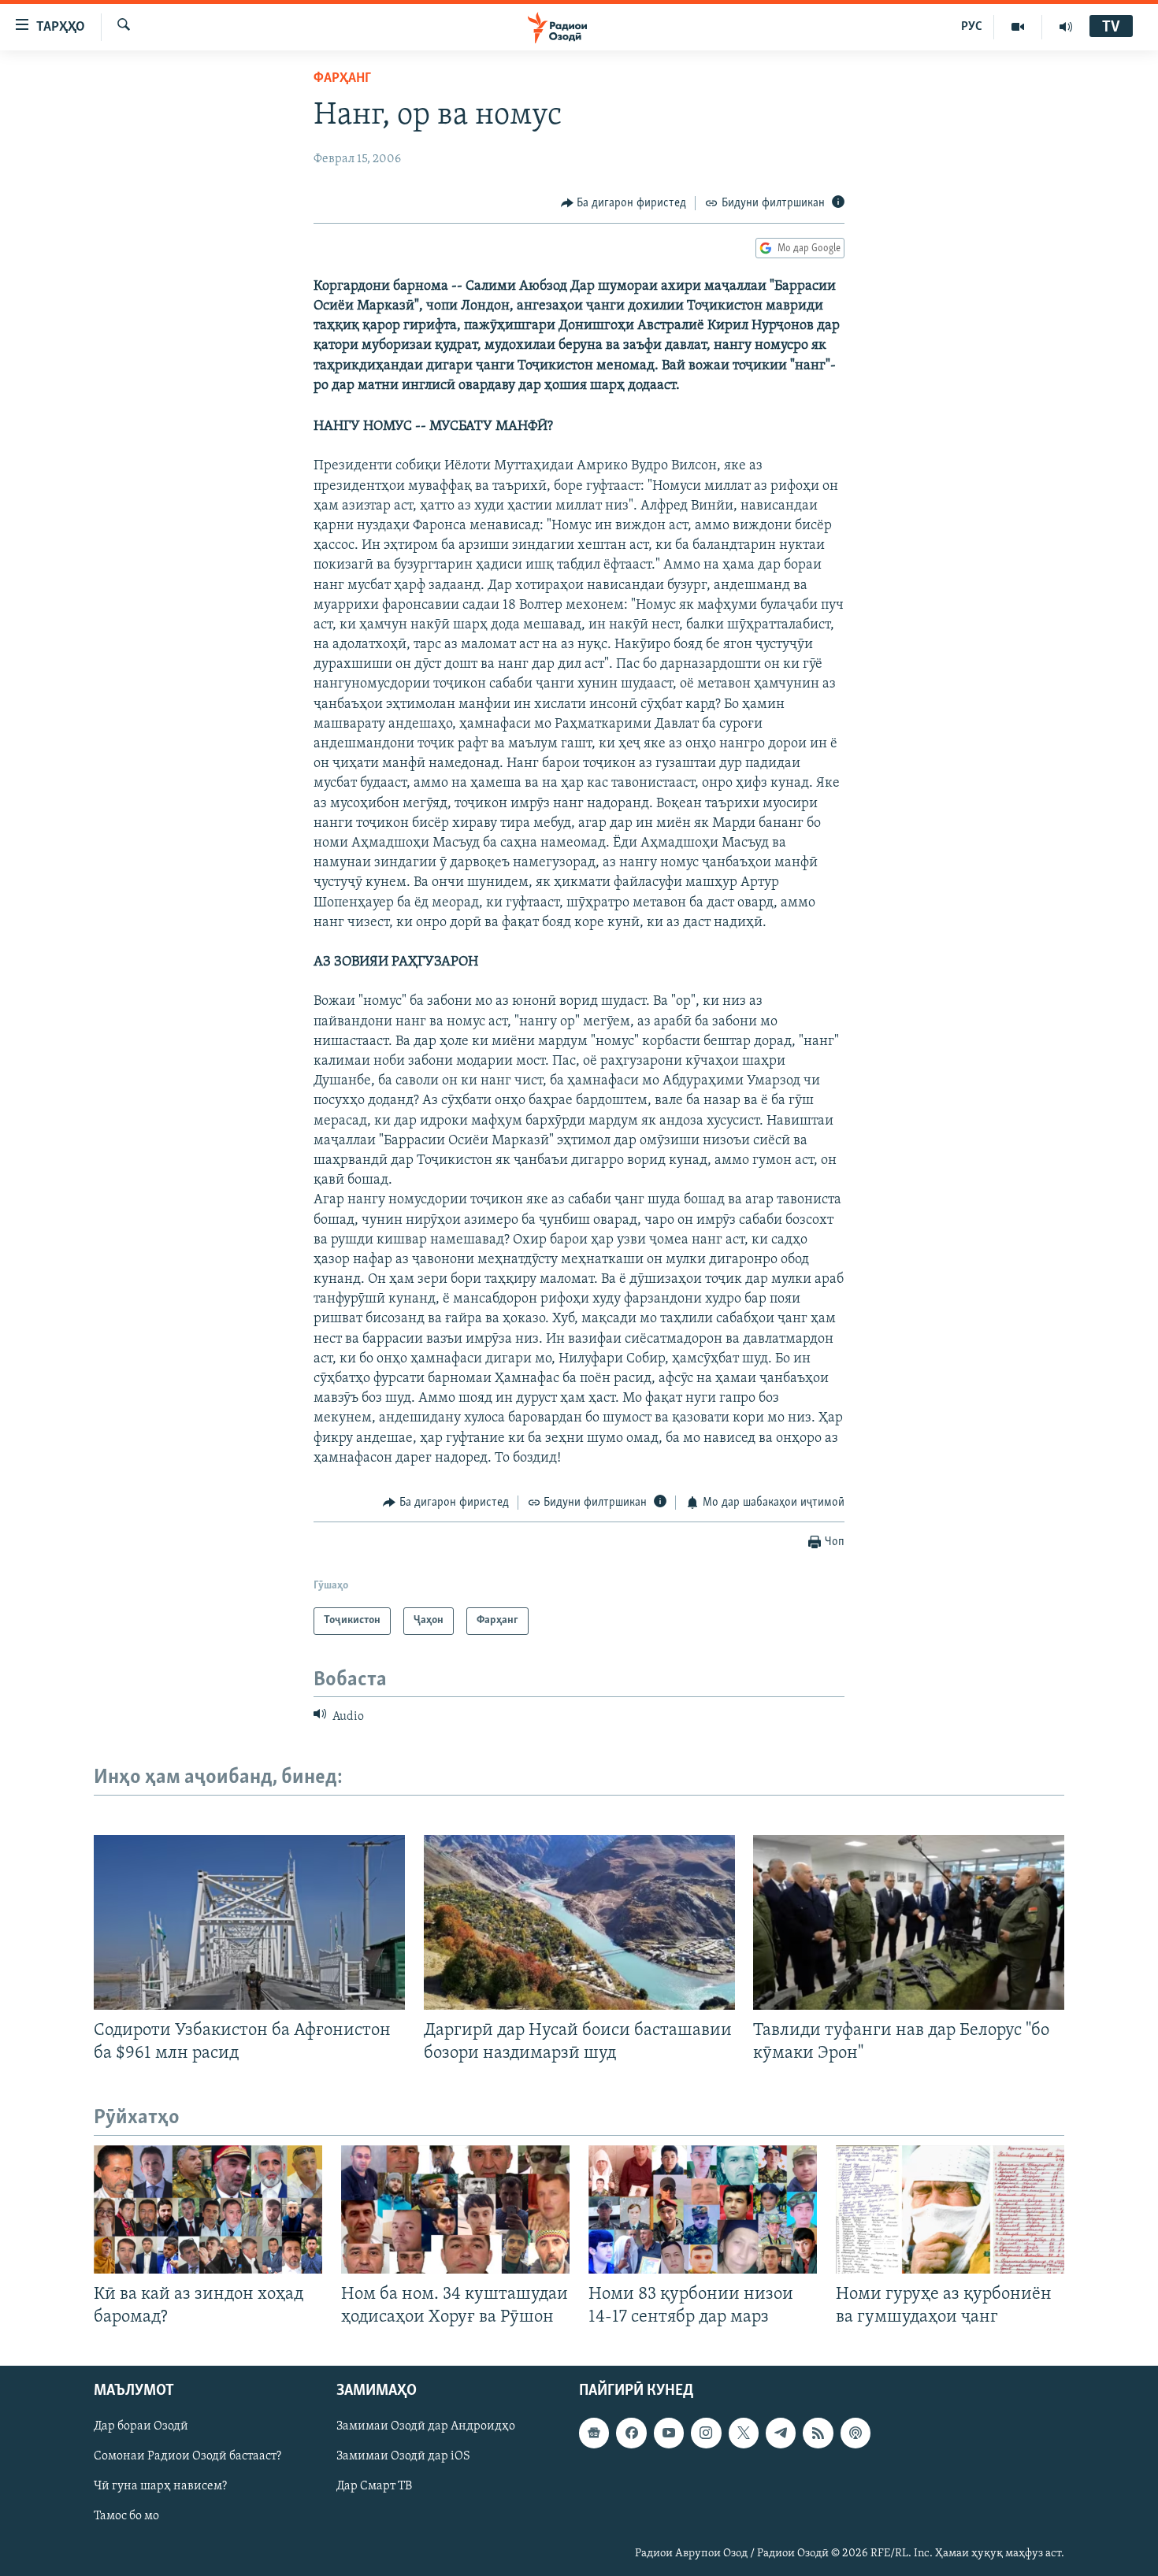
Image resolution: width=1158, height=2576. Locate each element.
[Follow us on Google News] (594, 2433)
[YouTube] (1018, 27)
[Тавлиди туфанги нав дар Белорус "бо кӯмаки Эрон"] (909, 1922)
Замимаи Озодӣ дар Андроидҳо (426, 2427)
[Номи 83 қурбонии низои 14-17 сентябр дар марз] (703, 2209)
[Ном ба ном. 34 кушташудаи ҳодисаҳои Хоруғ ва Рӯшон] (455, 2209)
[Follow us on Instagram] (706, 2433)
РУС (972, 27)
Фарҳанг (342, 79)
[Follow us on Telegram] (781, 2433)
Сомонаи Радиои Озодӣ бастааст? (187, 2457)
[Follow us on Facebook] (631, 2433)
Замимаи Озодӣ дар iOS (403, 2457)
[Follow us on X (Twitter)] (744, 2433)
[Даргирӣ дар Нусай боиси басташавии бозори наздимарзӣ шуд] (579, 1922)
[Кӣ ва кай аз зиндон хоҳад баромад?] (208, 2209)
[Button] (624, 203)
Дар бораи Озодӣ (141, 2427)
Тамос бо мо (126, 2517)
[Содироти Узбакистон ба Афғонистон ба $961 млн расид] (249, 1922)
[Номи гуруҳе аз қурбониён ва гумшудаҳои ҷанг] (950, 2209)
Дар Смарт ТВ (374, 2487)
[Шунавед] (1066, 27)
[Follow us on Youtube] (669, 2433)
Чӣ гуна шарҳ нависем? (160, 2487)
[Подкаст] (856, 2433)
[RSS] (818, 2433)
